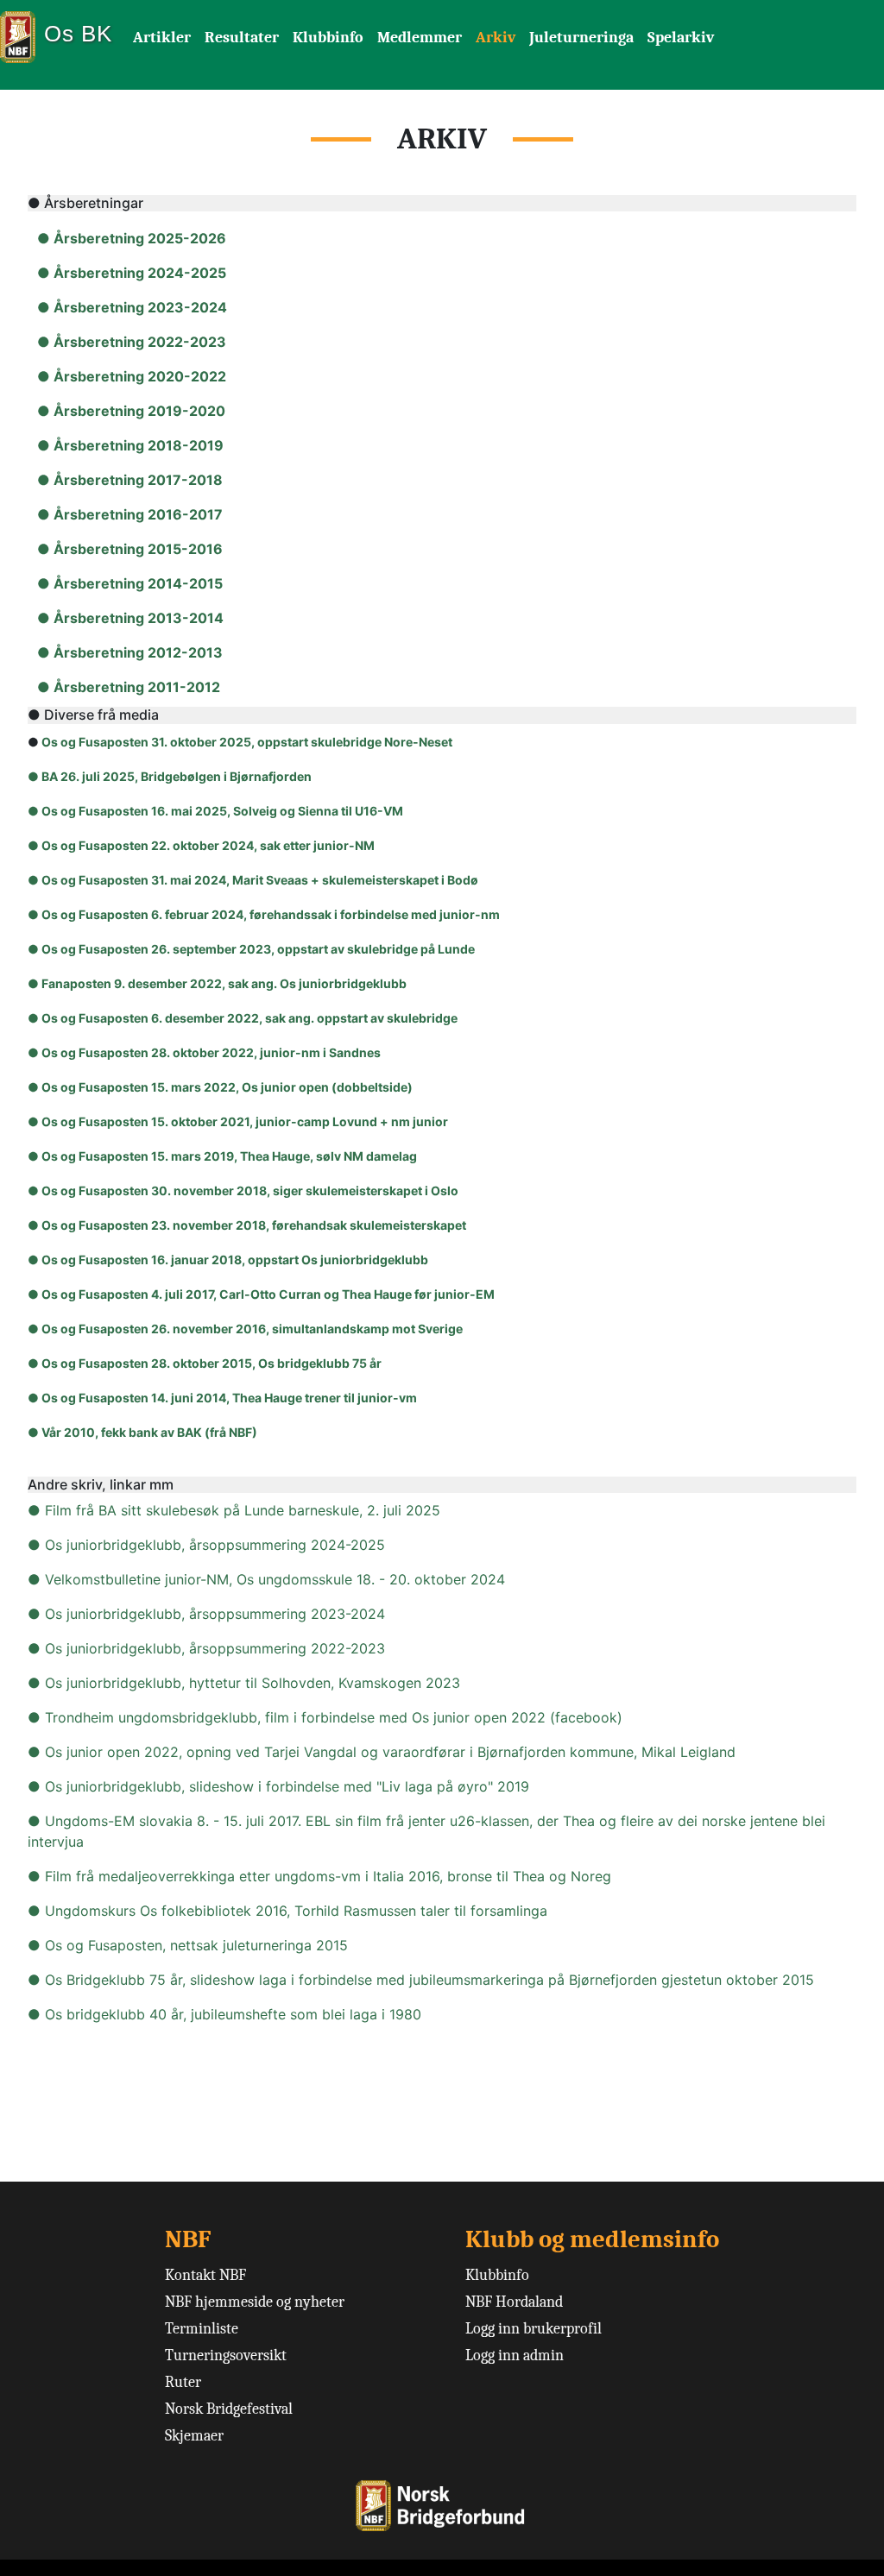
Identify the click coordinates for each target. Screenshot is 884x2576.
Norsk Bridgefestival (229, 2409)
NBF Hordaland (514, 2302)
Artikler (162, 38)
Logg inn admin (515, 2356)
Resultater (242, 38)
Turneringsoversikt (226, 2356)
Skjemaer (194, 2436)
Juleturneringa (581, 38)
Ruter (183, 2382)
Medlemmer (420, 38)
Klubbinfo (328, 38)
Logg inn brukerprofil (534, 2329)
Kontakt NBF (205, 2275)
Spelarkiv (681, 38)
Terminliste (202, 2329)
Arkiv (496, 38)
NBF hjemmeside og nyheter (255, 2302)
